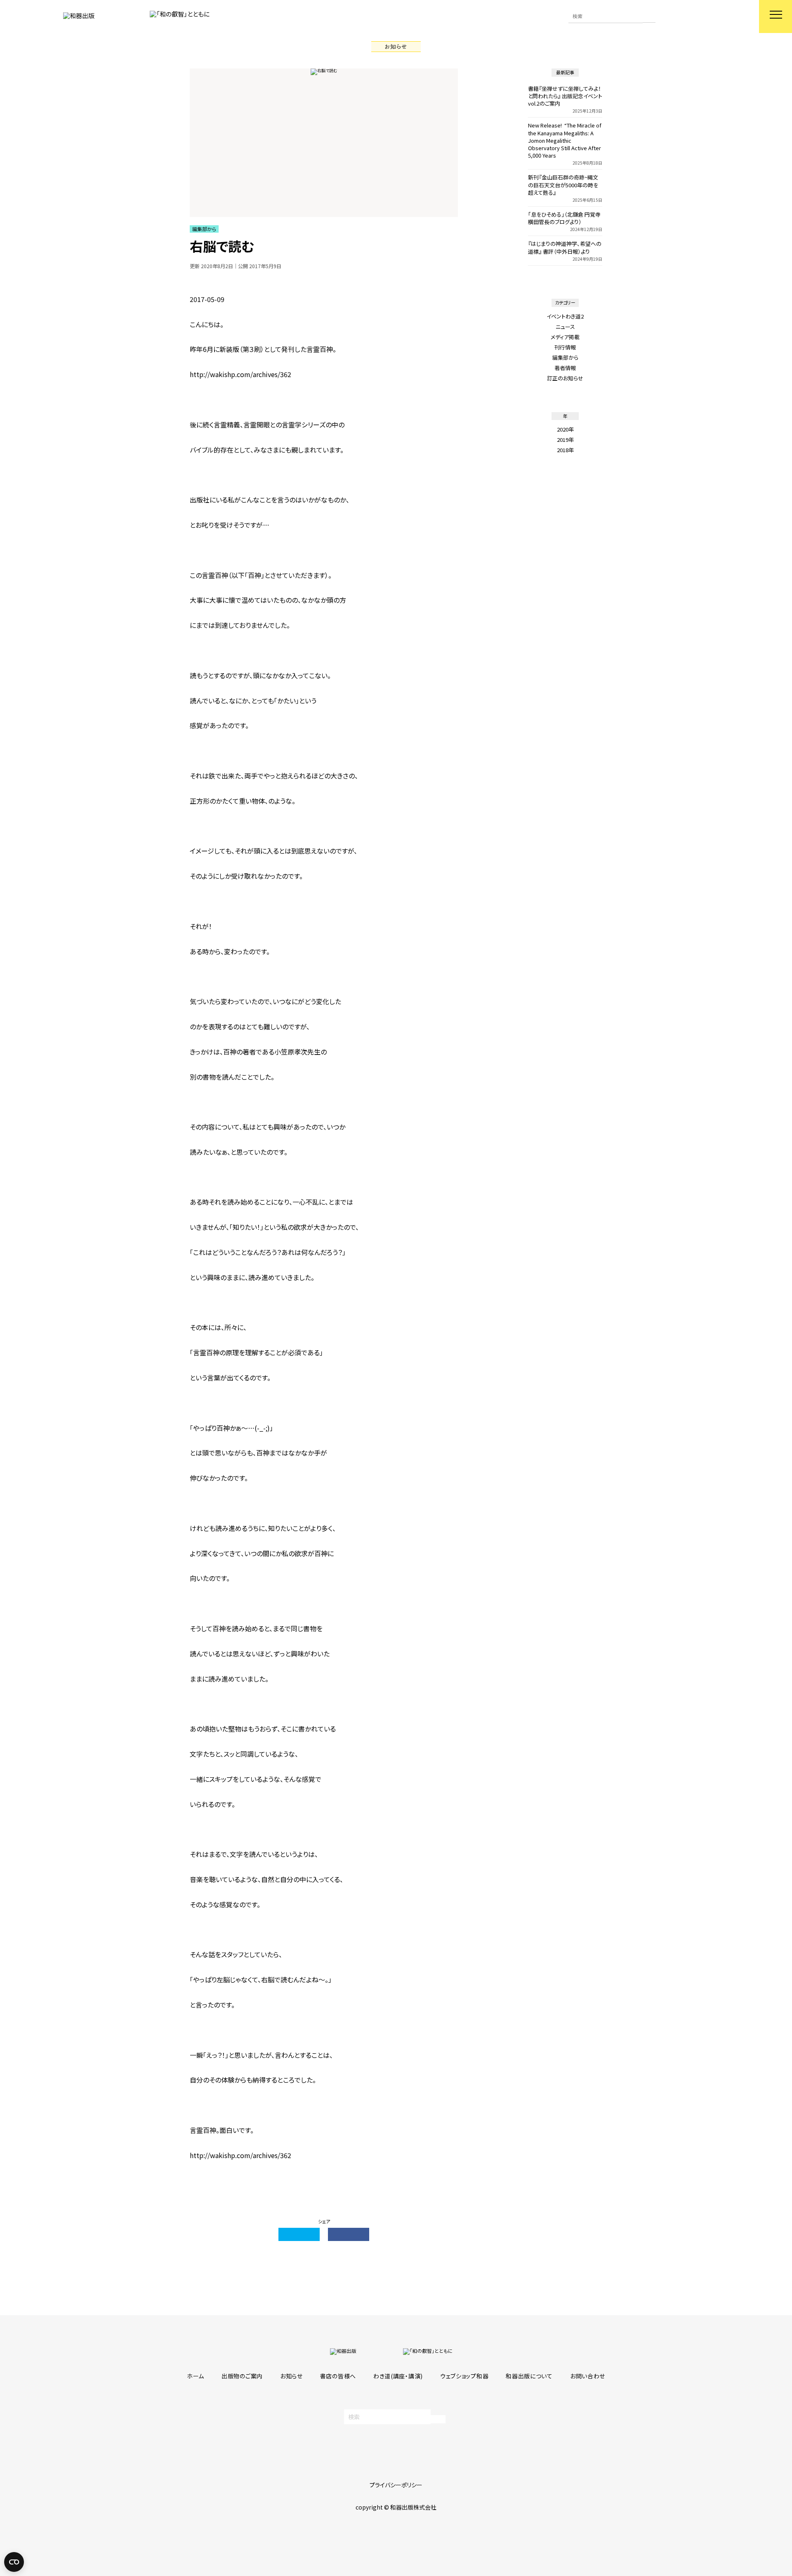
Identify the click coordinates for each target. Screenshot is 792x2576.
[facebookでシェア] (349, 2234)
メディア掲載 (565, 337)
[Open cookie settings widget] (14, 2562)
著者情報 (565, 368)
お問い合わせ (588, 2376)
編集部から (565, 357)
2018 (563, 450)
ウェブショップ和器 (464, 2376)
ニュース (565, 327)
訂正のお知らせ (565, 378)
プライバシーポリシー (396, 2485)
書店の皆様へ (338, 2376)
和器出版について (529, 2376)
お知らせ (291, 2376)
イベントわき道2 (565, 316)
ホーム (196, 2376)
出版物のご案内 (242, 2376)
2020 (563, 429)
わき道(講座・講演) (398, 2376)
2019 (563, 440)
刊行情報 (565, 347)
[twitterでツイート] (299, 2234)
